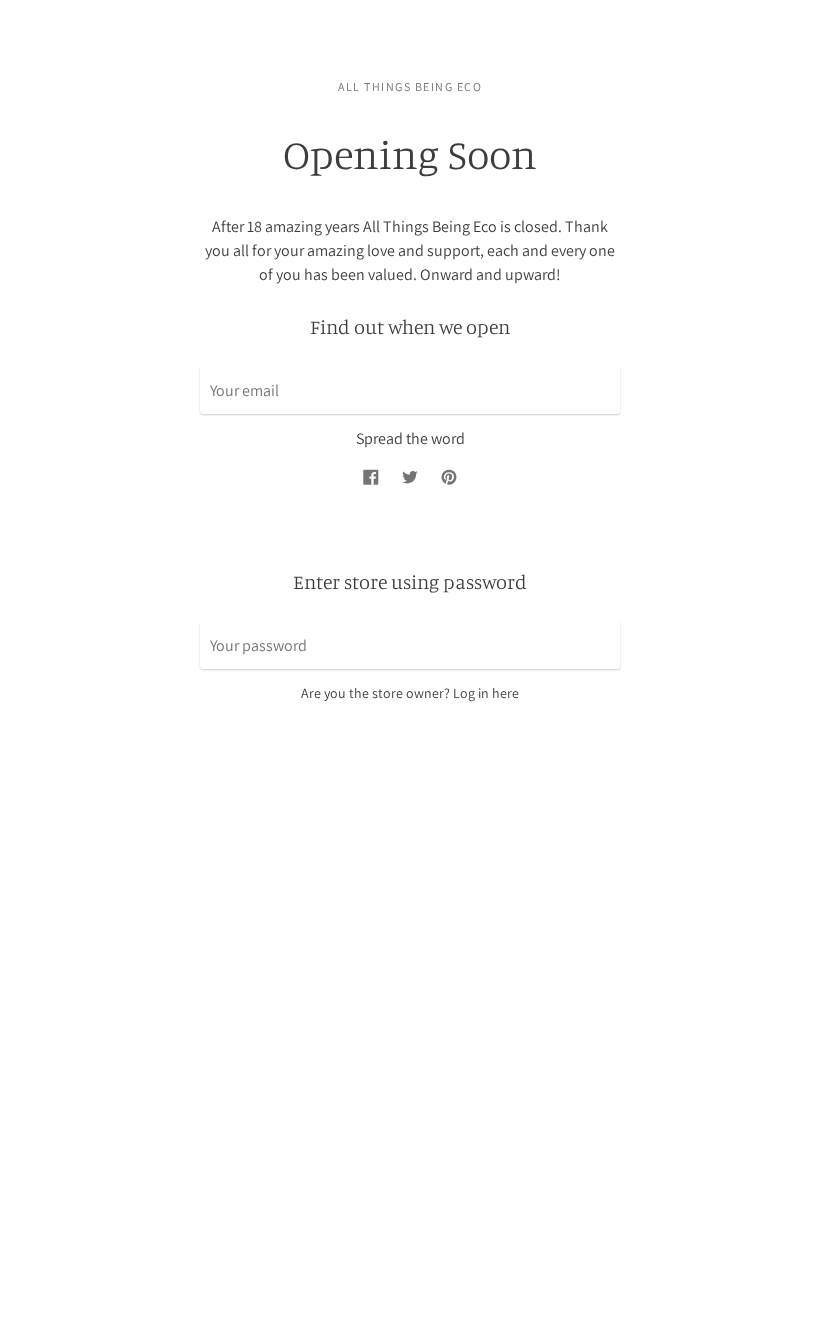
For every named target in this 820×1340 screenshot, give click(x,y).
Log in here (486, 693)
